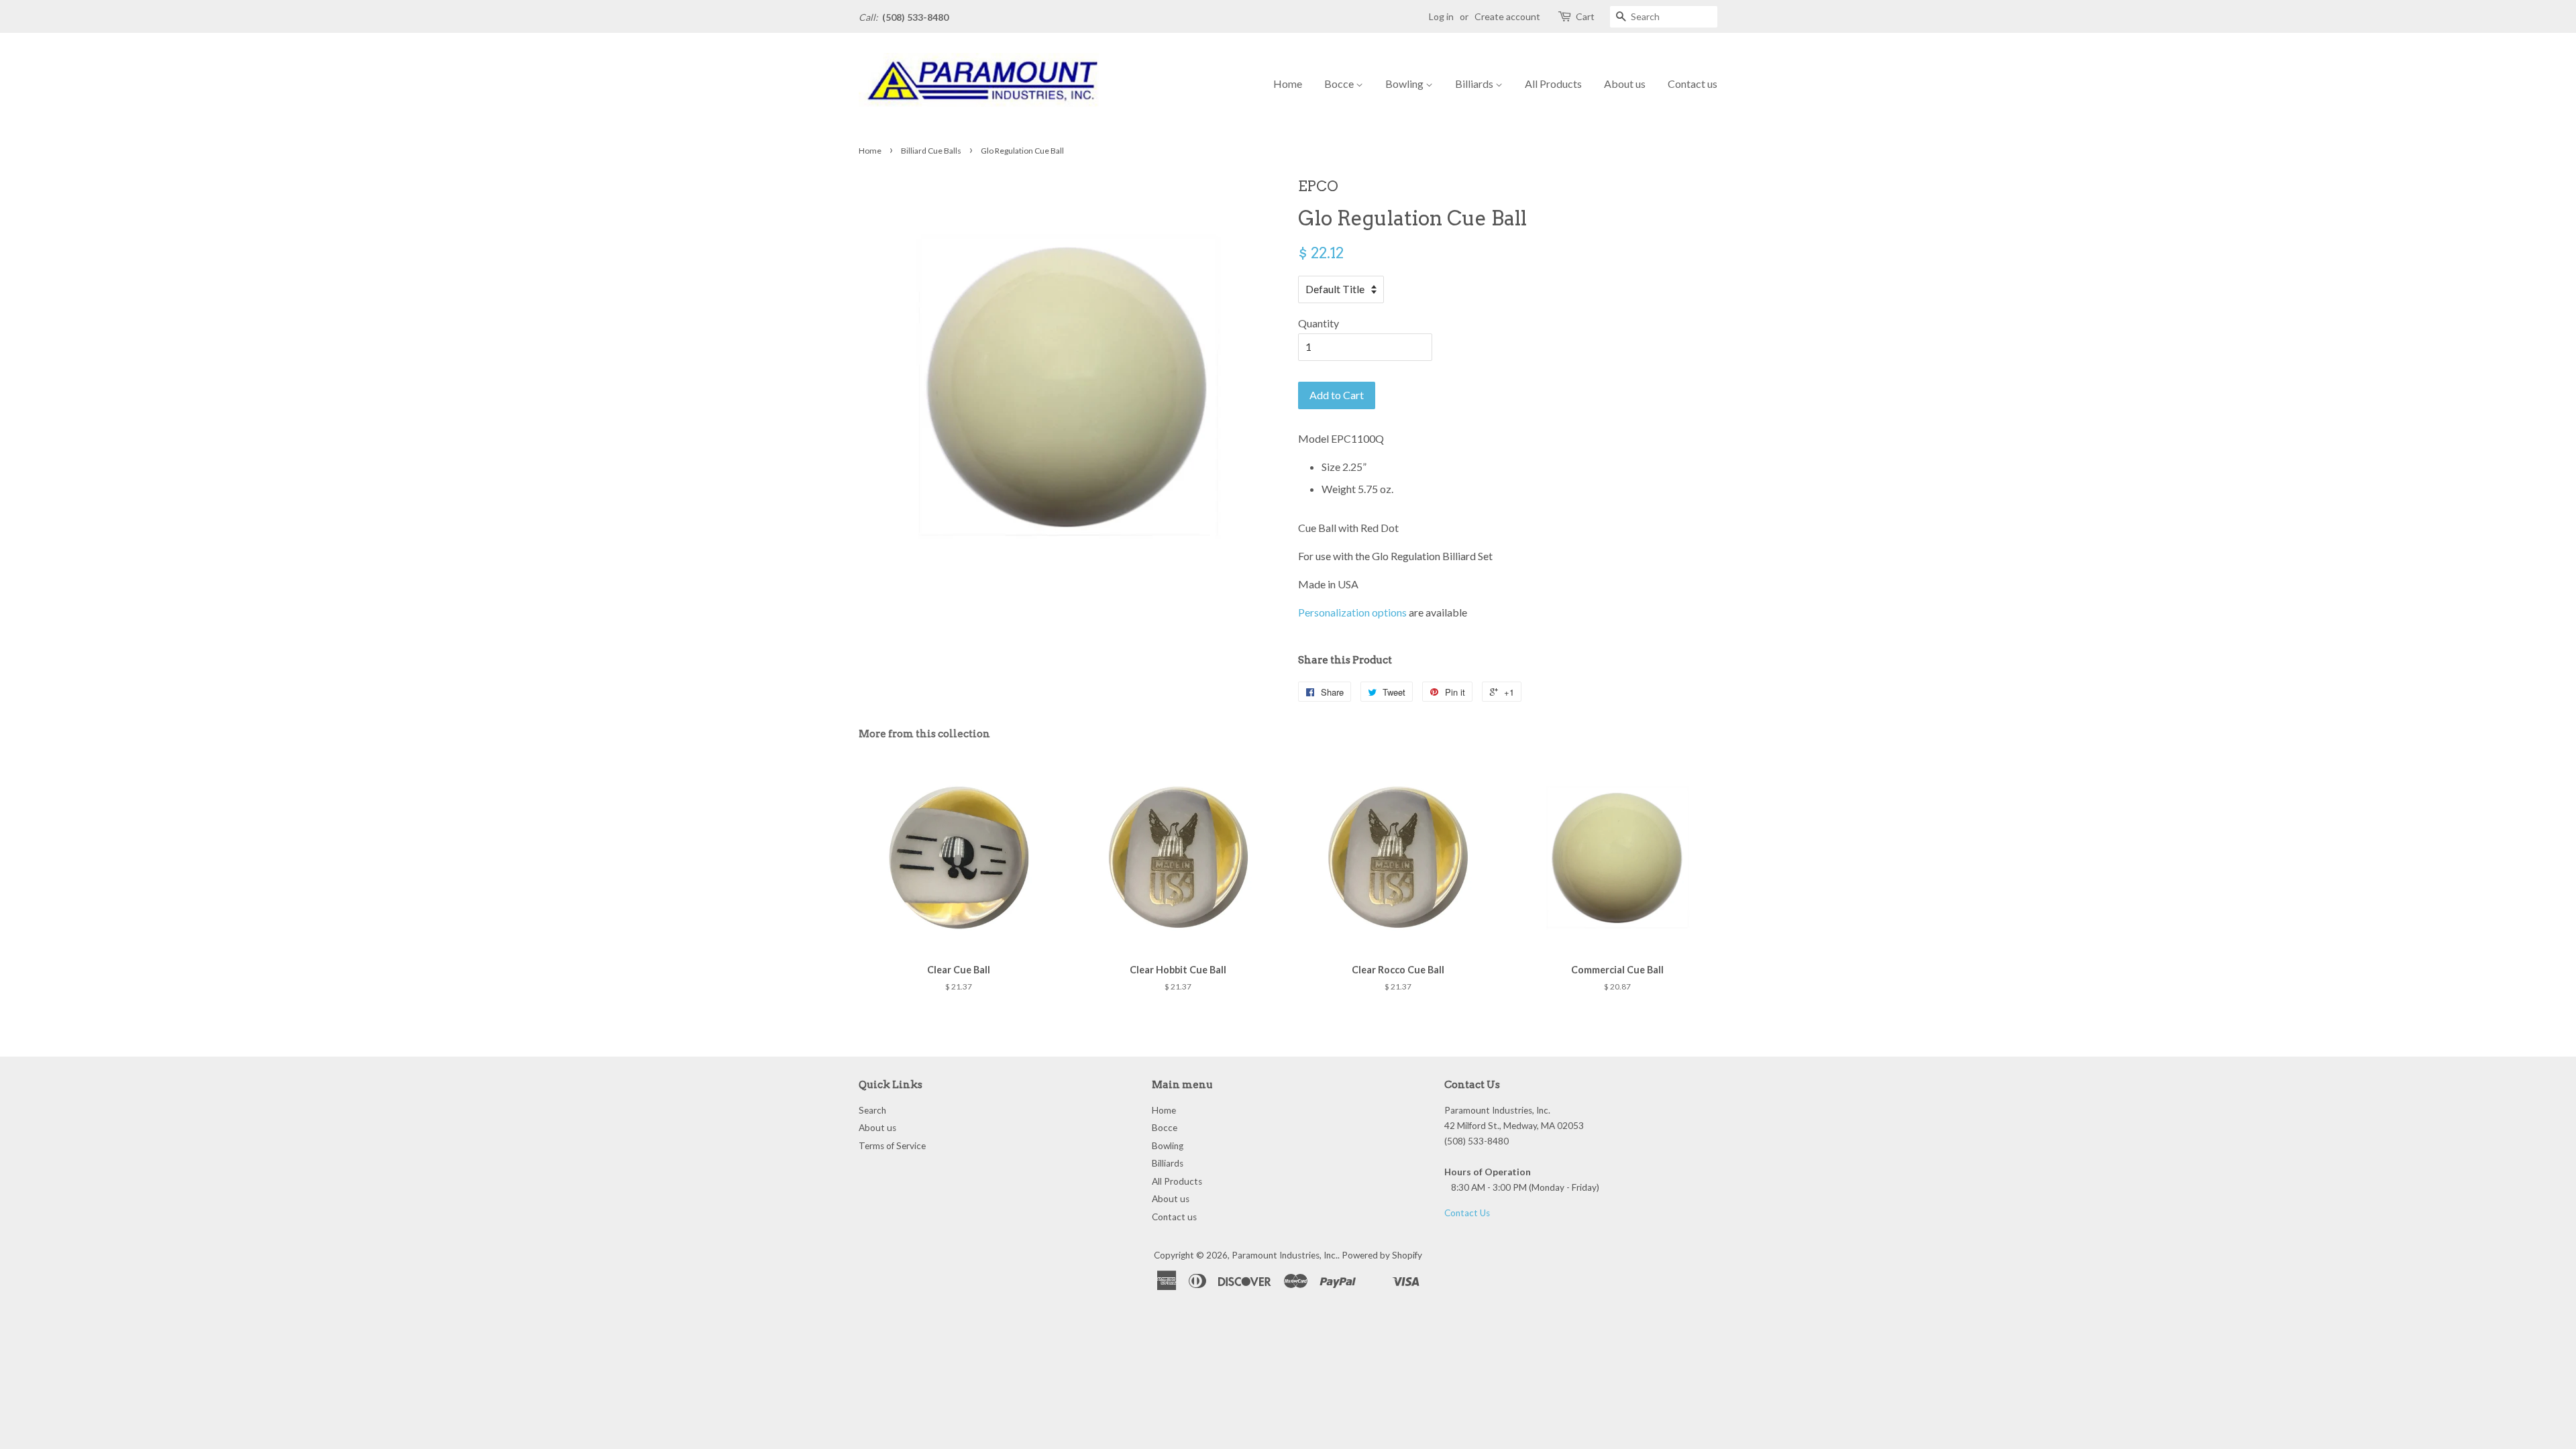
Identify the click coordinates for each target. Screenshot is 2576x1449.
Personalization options (1352, 612)
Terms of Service (892, 1146)
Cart (1585, 16)
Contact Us (1467, 1213)
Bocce (1340, 84)
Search (872, 1110)
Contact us (1693, 84)
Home (1288, 84)
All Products (1553, 84)
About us (1625, 84)
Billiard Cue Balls (931, 151)
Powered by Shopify (1382, 1255)
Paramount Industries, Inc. (1285, 1255)
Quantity (1319, 323)
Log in (1441, 16)
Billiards (1475, 84)
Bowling (1405, 84)
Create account (1507, 16)
